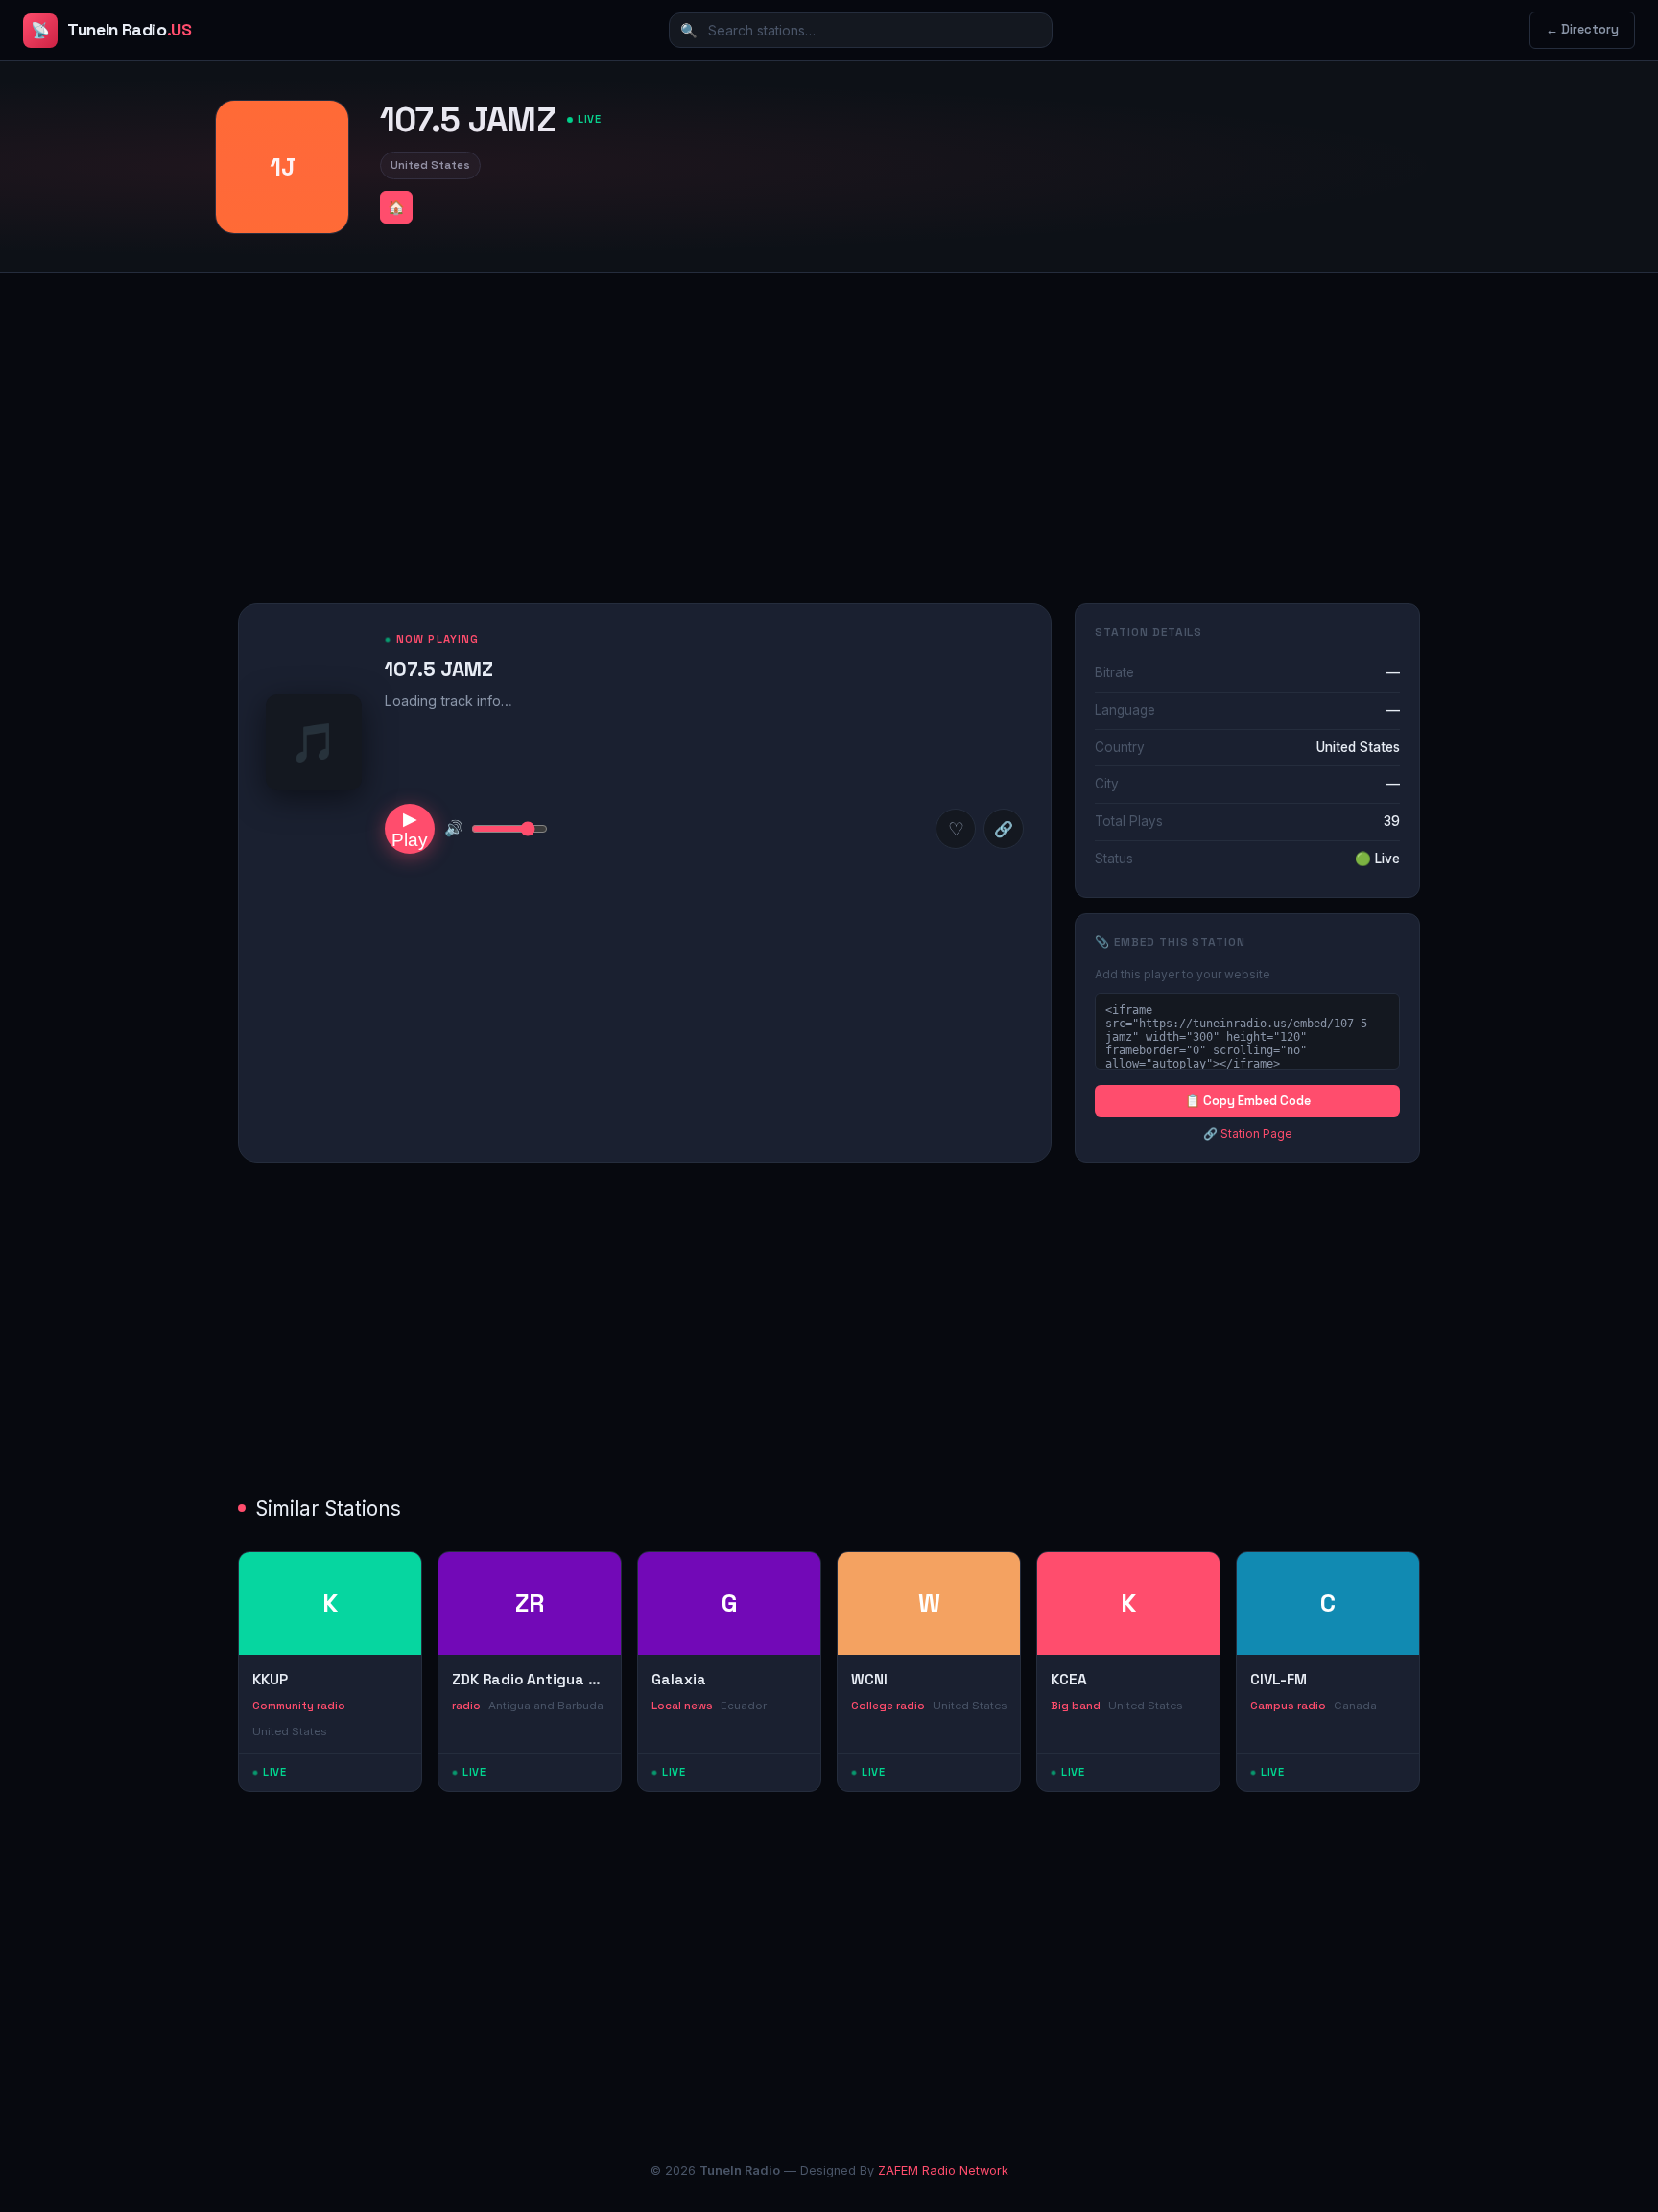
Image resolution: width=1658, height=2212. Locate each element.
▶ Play (410, 829)
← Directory (1582, 29)
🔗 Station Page (1248, 1133)
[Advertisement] (829, 423)
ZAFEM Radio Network (943, 2170)
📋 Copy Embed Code (1248, 1101)
